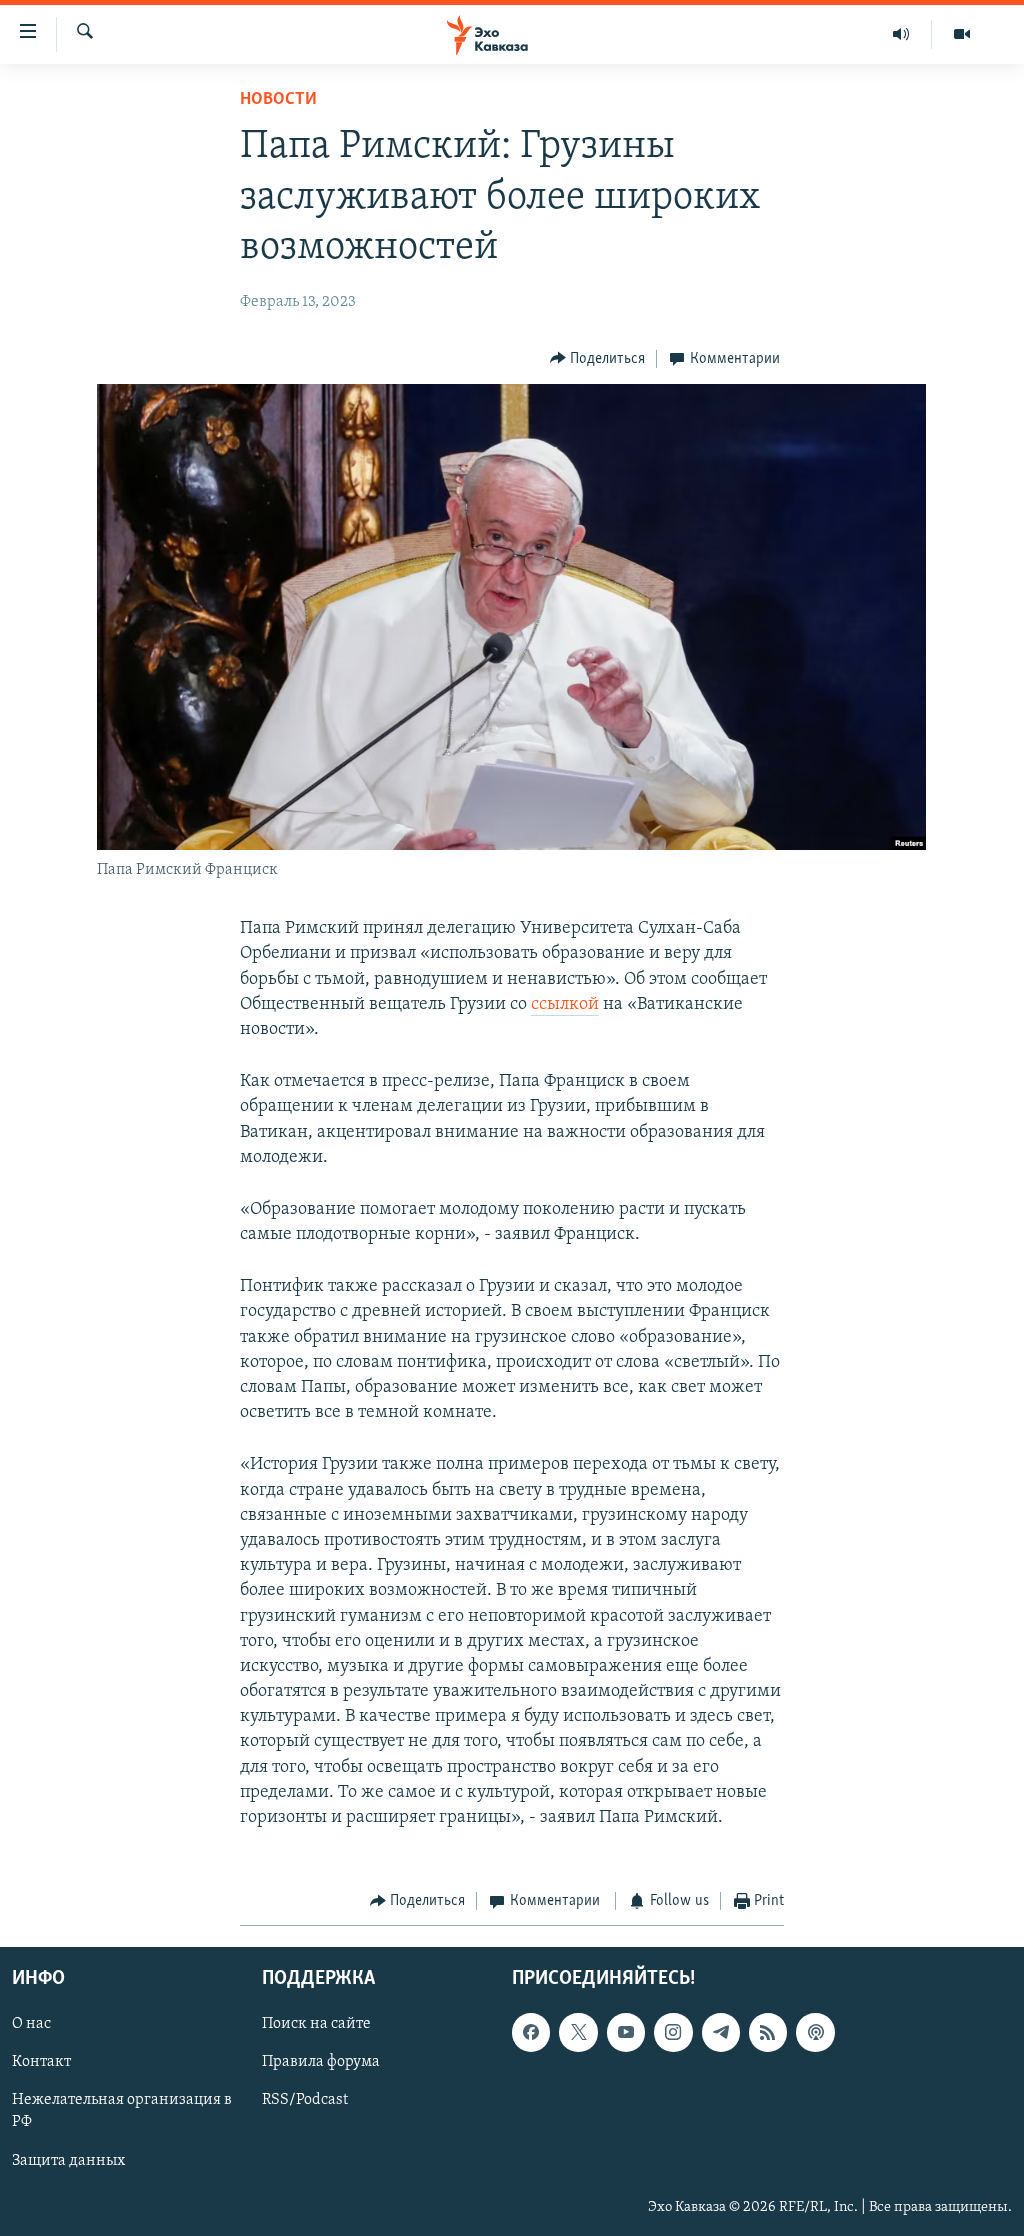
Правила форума (321, 2062)
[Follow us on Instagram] (673, 2032)
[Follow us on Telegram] (721, 2032)
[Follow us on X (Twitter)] (578, 2032)
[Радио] (901, 34)
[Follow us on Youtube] (626, 2032)
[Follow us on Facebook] (531, 2032)
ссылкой (565, 1005)
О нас (31, 2024)
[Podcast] (815, 2032)
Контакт (41, 2062)
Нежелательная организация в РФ (122, 2111)
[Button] (598, 359)
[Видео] (962, 34)
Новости (278, 100)
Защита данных (68, 2160)
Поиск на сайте (316, 2024)
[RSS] (768, 2032)
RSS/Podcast (305, 2100)
